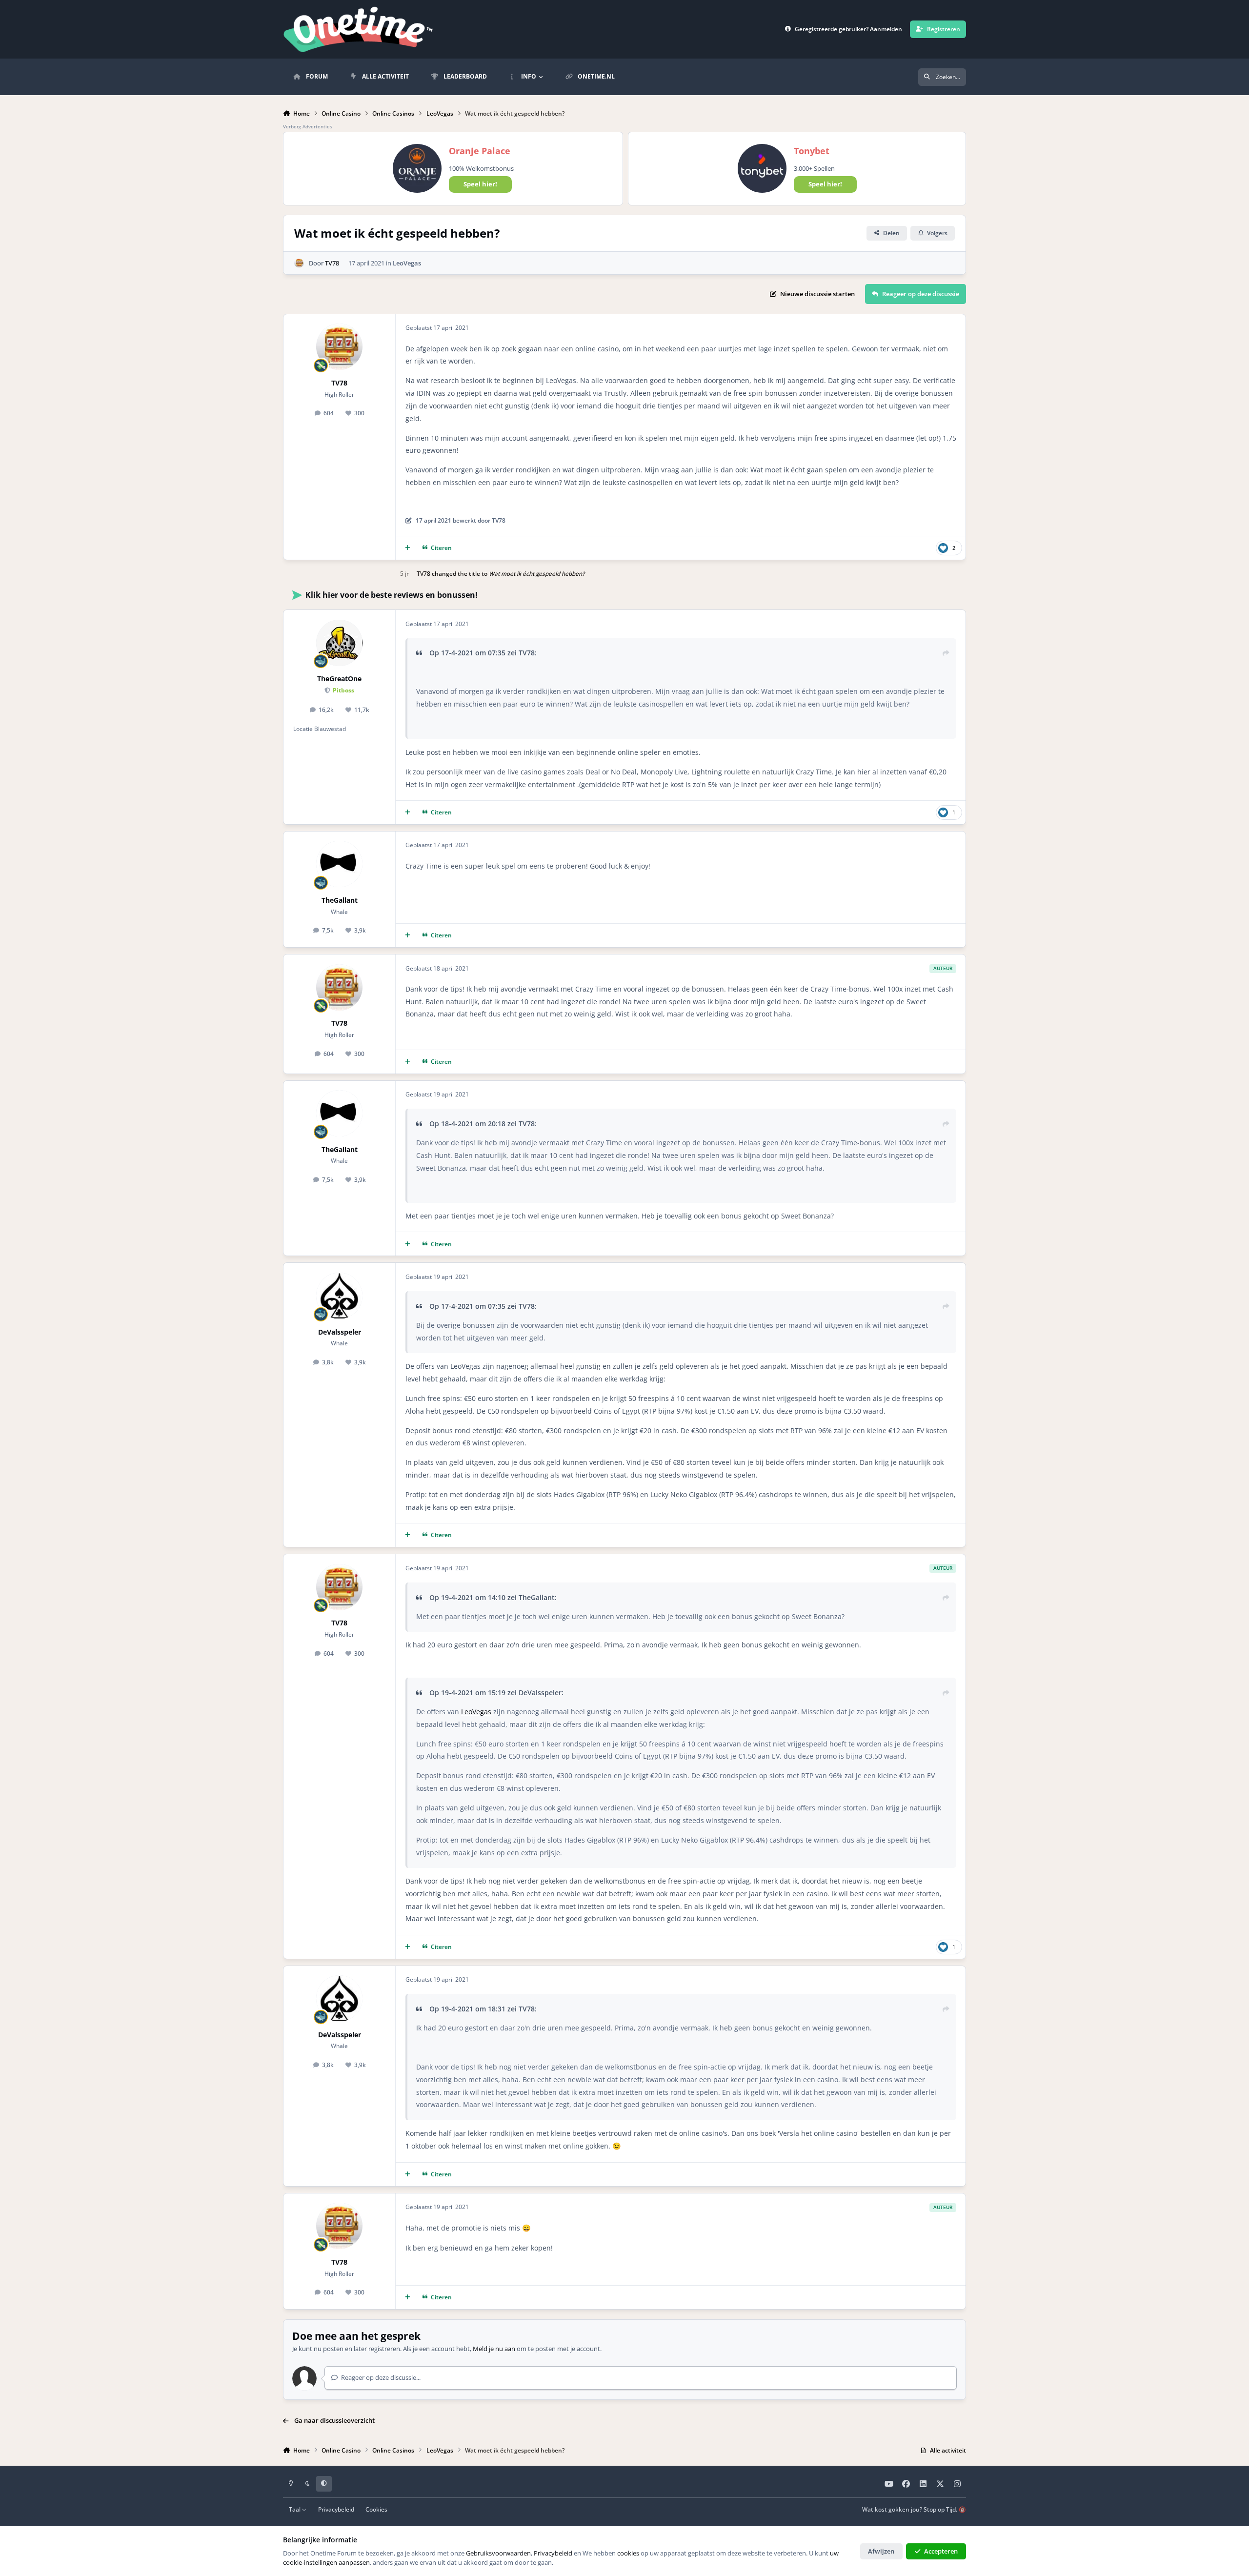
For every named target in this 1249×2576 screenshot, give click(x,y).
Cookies (376, 2509)
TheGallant (340, 900)
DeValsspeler (340, 1332)
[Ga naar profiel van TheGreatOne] (339, 643)
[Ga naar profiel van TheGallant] (339, 864)
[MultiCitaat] (408, 548)
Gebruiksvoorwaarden (498, 2553)
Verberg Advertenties (308, 126)
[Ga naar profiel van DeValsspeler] (339, 1296)
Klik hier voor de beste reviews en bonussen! (392, 595)
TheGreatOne (339, 679)
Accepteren (941, 2551)
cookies (628, 2553)
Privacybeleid (336, 2509)
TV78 (332, 263)
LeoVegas (407, 263)
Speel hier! (480, 184)
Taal (295, 2509)
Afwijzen (881, 2551)
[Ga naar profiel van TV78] (299, 263)
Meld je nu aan (494, 2349)
